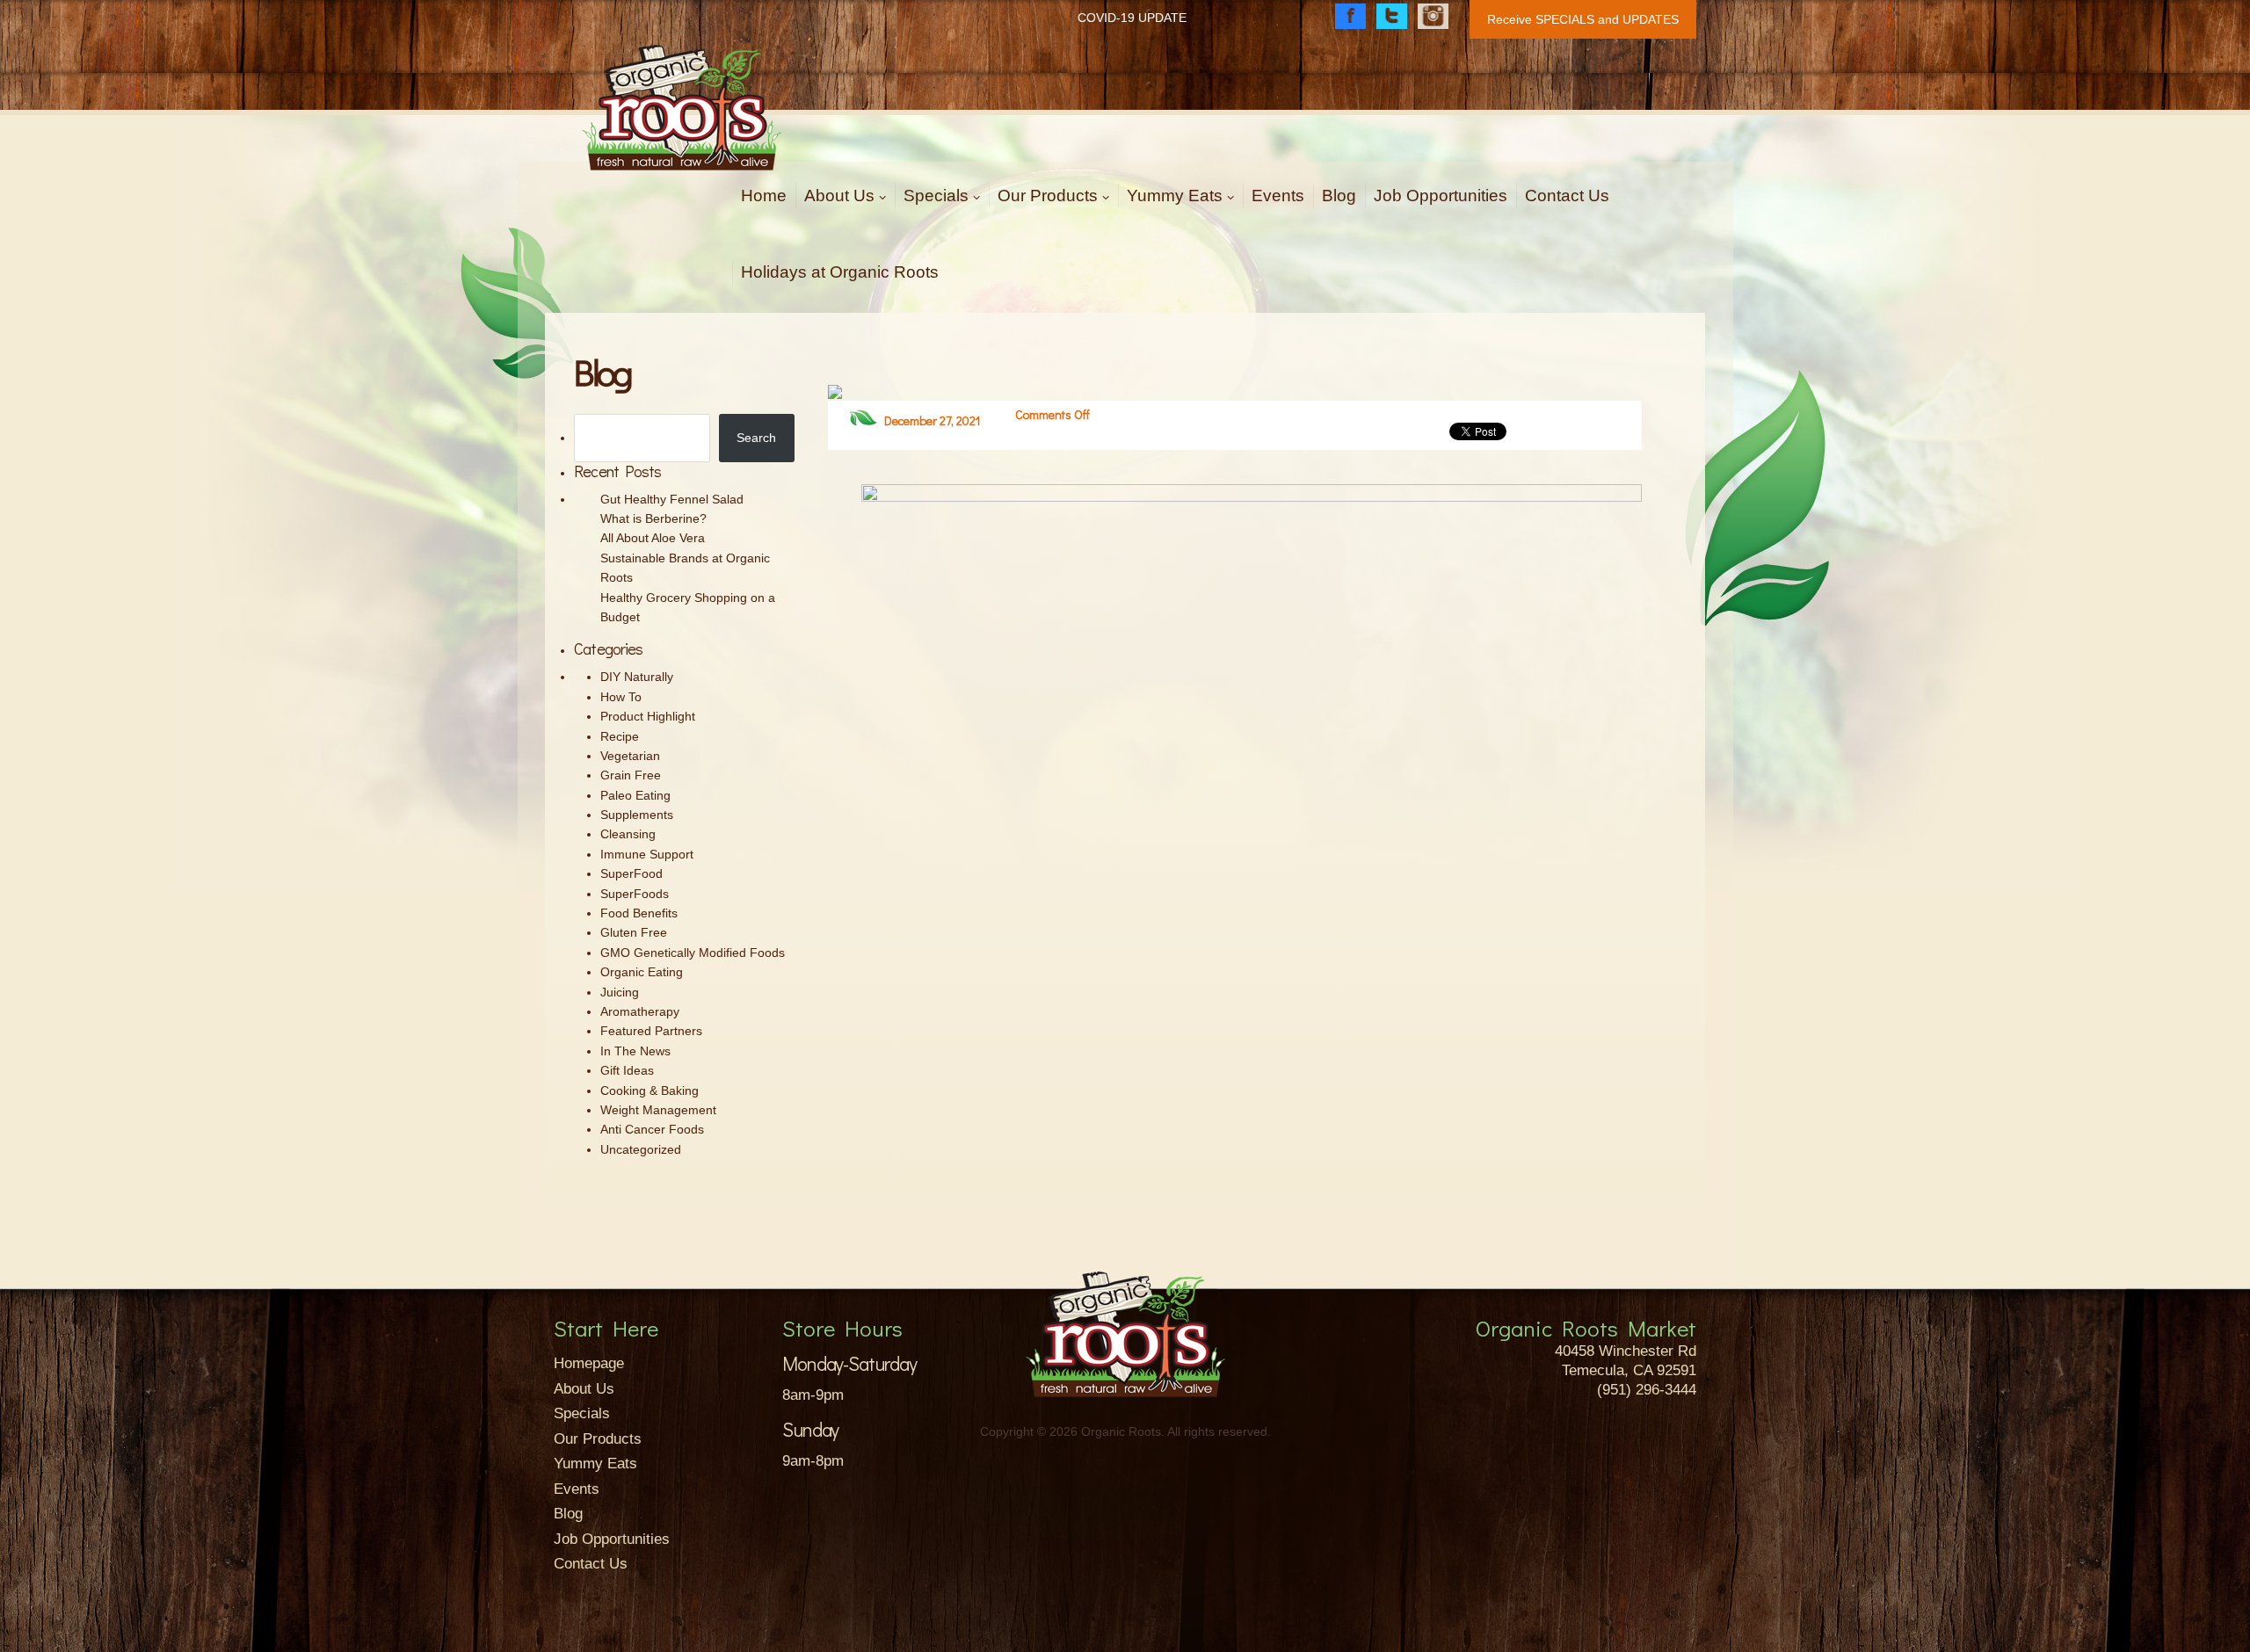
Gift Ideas (627, 1070)
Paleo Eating (635, 795)
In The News (635, 1051)
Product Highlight (648, 716)
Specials (936, 196)
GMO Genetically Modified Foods (693, 953)
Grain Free (631, 775)
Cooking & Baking (650, 1090)
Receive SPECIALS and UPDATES (1583, 19)
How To (621, 697)
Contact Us (1567, 196)
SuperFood (631, 873)
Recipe (620, 736)
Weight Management (658, 1110)
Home (764, 196)
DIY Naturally (637, 677)
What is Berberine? (653, 518)
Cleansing (628, 834)
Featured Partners (651, 1031)
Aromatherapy (640, 1011)
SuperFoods (635, 894)
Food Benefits (639, 913)
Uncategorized (641, 1149)
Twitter (1392, 16)
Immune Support (647, 854)
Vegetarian (630, 756)
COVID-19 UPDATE (1132, 18)
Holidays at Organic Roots (840, 272)
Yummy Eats (1175, 196)
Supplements (637, 815)
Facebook (1350, 16)
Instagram (1433, 16)
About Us (839, 196)
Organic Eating (642, 972)
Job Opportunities (1441, 196)
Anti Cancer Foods (652, 1129)
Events (1278, 196)
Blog (1339, 196)
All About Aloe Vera (653, 538)
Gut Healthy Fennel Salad (672, 499)
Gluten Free (634, 932)
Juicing (620, 992)
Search (756, 438)
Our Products (1048, 196)
